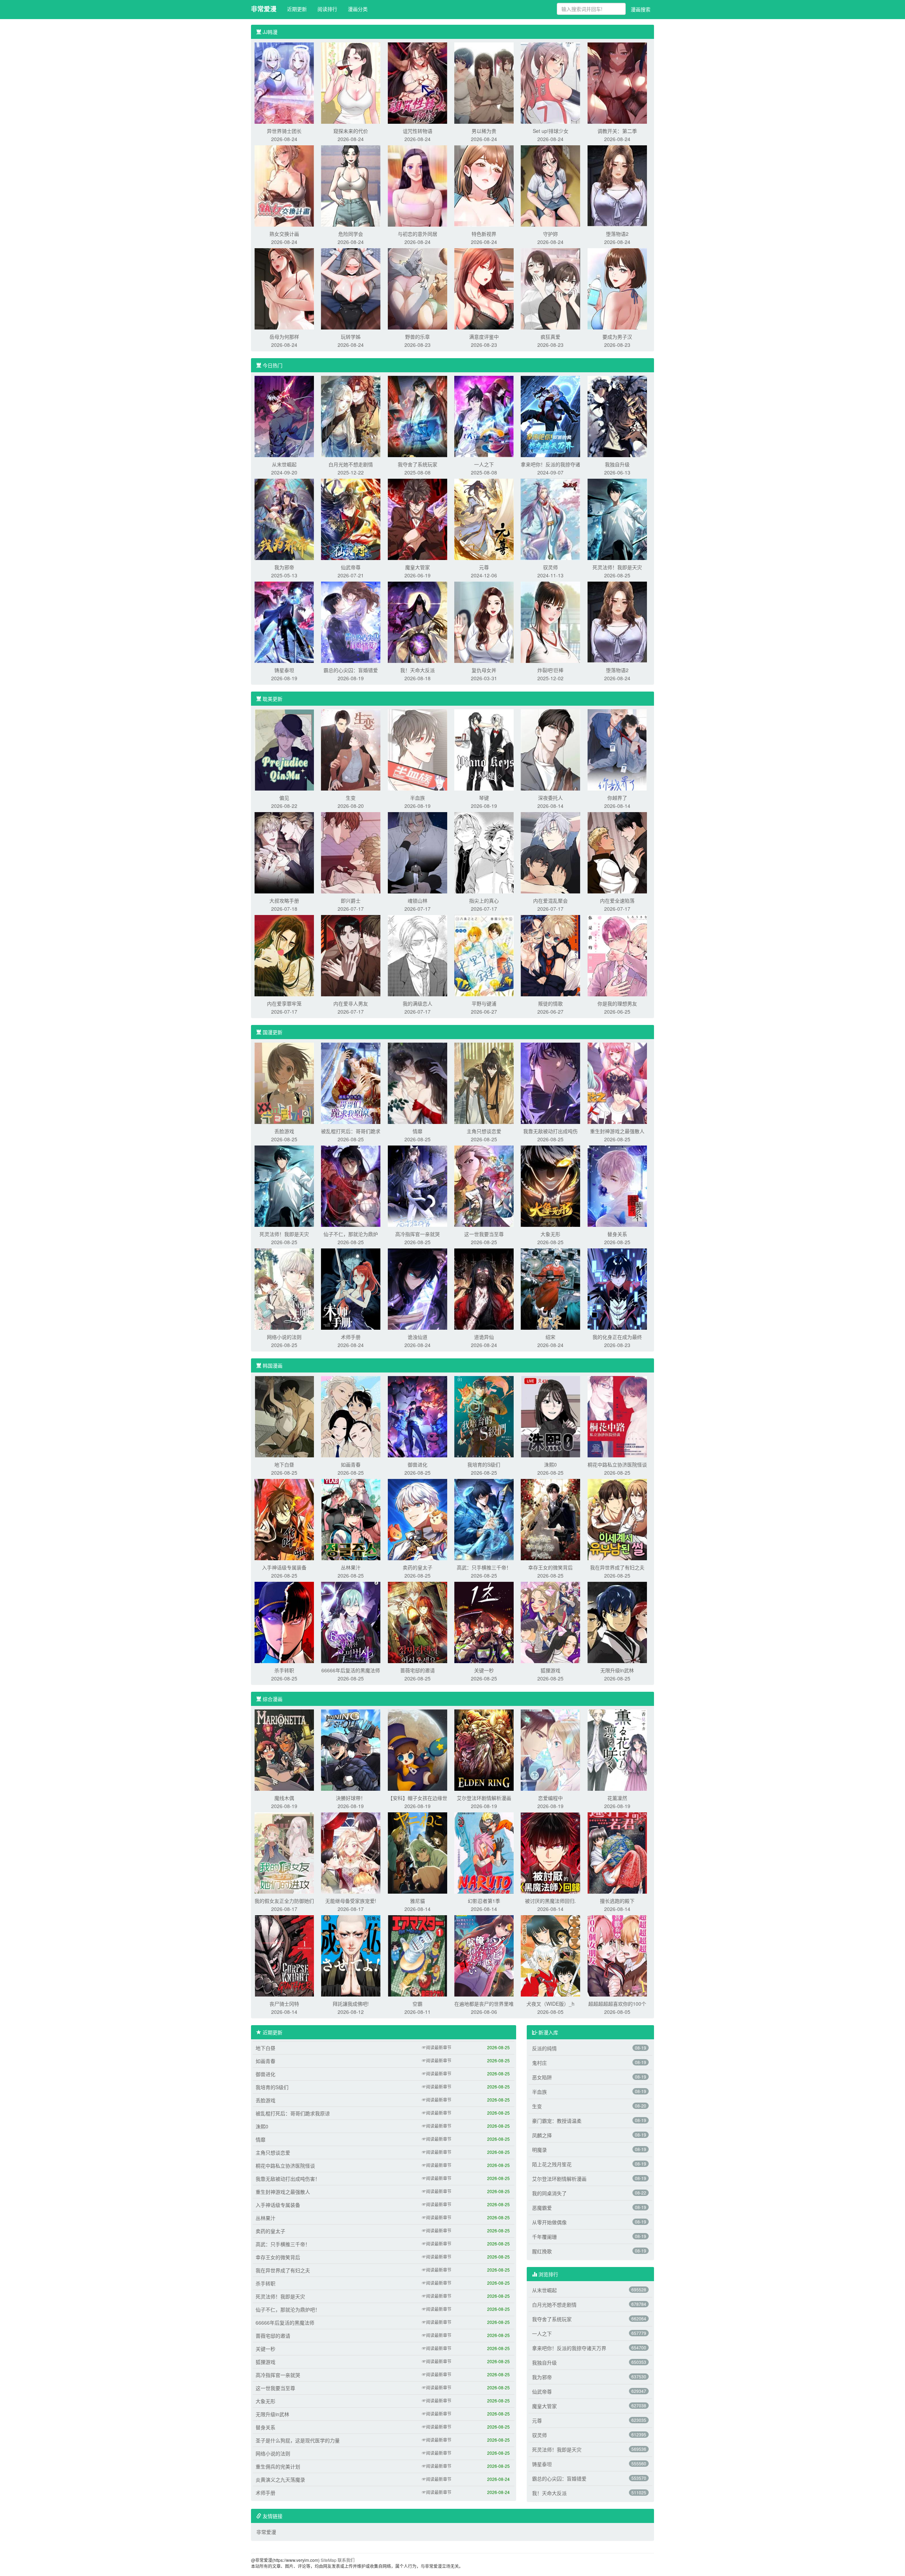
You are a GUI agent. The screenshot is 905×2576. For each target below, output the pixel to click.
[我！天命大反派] (418, 622)
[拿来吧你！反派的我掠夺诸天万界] (550, 416)
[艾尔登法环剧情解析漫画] (484, 1749)
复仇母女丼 (484, 670)
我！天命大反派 (418, 670)
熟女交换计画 (284, 234)
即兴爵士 (351, 901)
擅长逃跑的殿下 (617, 1901)
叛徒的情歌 (550, 1003)
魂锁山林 (418, 901)
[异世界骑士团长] (284, 82)
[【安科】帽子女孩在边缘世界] (418, 1749)
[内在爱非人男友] (351, 955)
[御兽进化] (418, 1416)
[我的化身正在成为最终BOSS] (617, 1288)
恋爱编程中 (550, 1798)
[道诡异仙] (484, 1288)
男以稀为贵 (484, 131)
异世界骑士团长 (284, 131)
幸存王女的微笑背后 (550, 1567)
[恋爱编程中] (550, 1749)
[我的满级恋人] (418, 955)
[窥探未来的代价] (351, 82)
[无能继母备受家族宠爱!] (351, 1852)
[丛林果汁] (351, 1519)
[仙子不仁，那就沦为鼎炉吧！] (351, 1185)
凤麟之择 (542, 2135)
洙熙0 (550, 1464)
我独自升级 (617, 464)
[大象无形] (550, 1185)
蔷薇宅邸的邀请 (418, 1670)
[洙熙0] (550, 1416)
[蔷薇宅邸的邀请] (418, 1622)
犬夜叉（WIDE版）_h (550, 2004)
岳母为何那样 (284, 337)
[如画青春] (351, 1416)
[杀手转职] (284, 1622)
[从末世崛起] (284, 416)
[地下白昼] (284, 1416)
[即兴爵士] (351, 852)
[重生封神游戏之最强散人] (617, 1083)
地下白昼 (284, 1464)
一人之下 (484, 464)
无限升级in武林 (617, 1670)
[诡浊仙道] (418, 1288)
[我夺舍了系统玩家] (418, 416)
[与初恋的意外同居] (418, 185)
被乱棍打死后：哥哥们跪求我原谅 (293, 2113)
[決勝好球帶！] (351, 1749)
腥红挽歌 (542, 2251)
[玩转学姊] (351, 288)
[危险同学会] (351, 185)
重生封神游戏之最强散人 (617, 1131)
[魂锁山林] (418, 852)
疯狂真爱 (550, 337)
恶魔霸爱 (542, 2208)
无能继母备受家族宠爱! (351, 1901)
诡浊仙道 (418, 1337)
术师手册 (351, 1337)
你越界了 (617, 798)
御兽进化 (418, 1464)
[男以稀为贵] (484, 82)
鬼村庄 (539, 2063)
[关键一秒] (484, 1622)
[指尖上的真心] (484, 852)
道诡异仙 (484, 1337)
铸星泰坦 (284, 670)
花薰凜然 (617, 1798)
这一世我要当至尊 (484, 1234)
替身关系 (617, 1234)
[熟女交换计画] (284, 185)
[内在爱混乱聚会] (550, 852)
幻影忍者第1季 (484, 1901)
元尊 (484, 567)
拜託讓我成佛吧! (351, 2004)
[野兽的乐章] (418, 288)
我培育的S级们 (484, 1464)
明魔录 (539, 2150)
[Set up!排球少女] (550, 82)
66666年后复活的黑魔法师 (351, 1670)
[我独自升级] (617, 416)
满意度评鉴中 (484, 337)
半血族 (418, 798)
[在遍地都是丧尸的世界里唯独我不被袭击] (484, 1955)
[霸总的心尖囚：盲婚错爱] (351, 622)
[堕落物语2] (617, 185)
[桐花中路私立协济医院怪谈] (617, 1416)
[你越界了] (617, 749)
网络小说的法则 (284, 1337)
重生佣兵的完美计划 (278, 2466)
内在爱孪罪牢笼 (284, 1003)
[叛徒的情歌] (550, 955)
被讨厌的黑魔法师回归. (550, 1901)
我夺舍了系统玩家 (418, 464)
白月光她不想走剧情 (351, 464)
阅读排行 (327, 9)
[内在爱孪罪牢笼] (284, 955)
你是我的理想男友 (617, 1003)
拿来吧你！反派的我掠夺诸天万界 (569, 2348)
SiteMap (329, 2560)
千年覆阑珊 (544, 2237)
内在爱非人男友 (351, 1003)
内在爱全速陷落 (617, 901)
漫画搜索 (641, 9)
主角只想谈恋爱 (484, 1131)
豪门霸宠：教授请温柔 (557, 2121)
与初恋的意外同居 (418, 234)
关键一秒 (484, 1670)
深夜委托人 (550, 798)
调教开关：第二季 (617, 131)
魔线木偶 (284, 1798)
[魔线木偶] (284, 1749)
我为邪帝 (284, 567)
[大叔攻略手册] (284, 852)
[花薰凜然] (617, 1749)
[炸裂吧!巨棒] (550, 622)
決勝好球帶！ (351, 1798)
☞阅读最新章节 (437, 2047)
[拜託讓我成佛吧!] (351, 1955)
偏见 (284, 798)
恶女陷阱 (542, 2077)
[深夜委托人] (550, 749)
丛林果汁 (351, 1567)
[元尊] (484, 519)
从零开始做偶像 (549, 2222)
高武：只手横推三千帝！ (484, 1567)
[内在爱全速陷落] (617, 852)
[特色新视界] (484, 185)
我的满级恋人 (418, 1003)
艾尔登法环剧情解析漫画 (484, 1798)
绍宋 (550, 1337)
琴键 (484, 798)
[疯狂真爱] (550, 288)
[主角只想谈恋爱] (484, 1083)
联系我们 (346, 2560)
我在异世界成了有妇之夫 (617, 1567)
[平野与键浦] (484, 955)
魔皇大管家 (418, 567)
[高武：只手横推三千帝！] (484, 1519)
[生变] (351, 749)
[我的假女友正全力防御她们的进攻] (284, 1852)
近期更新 (297, 9)
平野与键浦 (484, 1003)
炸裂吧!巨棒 (550, 670)
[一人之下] (484, 416)
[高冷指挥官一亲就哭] (418, 1185)
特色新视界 (484, 234)
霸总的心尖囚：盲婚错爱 (351, 670)
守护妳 (550, 234)
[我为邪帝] (284, 519)
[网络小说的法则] (284, 1288)
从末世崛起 (284, 464)
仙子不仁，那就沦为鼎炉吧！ (288, 2309)
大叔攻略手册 (284, 901)
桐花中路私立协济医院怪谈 (617, 1464)
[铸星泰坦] (284, 622)
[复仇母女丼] (484, 622)
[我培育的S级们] (484, 1416)
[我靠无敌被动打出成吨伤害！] (550, 1083)
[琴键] (484, 749)
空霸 (418, 2004)
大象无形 (550, 1234)
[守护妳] (550, 185)
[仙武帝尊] (351, 519)
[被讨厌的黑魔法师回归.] (550, 1852)
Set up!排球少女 (551, 131)
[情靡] (418, 1083)
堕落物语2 (617, 234)
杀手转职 (284, 1670)
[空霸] (418, 1955)
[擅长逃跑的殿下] (617, 1852)
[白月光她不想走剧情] (351, 416)
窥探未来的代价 (351, 131)
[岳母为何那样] (284, 288)
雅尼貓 (418, 1901)
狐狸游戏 (550, 1670)
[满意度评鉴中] (484, 288)
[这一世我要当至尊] (484, 1185)
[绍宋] (550, 1288)
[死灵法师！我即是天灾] (617, 519)
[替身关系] (617, 1185)
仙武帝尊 (351, 567)
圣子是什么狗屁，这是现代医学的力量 (298, 2440)
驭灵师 (550, 567)
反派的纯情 (544, 2048)
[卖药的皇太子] (418, 1519)
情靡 (418, 1131)
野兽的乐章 (418, 337)
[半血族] (418, 749)
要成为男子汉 (617, 337)
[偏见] (284, 749)
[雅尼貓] (418, 1852)
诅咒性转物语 (418, 131)
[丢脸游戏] (284, 1083)
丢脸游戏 (284, 1131)
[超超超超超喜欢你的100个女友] (617, 1955)
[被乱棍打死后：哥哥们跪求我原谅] (351, 1083)
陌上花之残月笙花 (552, 2164)
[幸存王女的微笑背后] (550, 1519)
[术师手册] (351, 1288)
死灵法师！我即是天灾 (617, 567)
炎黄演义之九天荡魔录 (280, 2479)
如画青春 (351, 1464)
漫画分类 (358, 9)
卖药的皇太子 (418, 1567)
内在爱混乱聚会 (550, 901)
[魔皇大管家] (418, 519)
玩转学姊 (351, 337)
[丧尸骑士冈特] (284, 1955)
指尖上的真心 (484, 901)
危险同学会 (351, 234)
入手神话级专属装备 (284, 1567)
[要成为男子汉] (617, 288)
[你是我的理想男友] (617, 955)
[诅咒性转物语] (418, 82)
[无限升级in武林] (617, 1622)
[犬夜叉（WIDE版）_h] (550, 1955)
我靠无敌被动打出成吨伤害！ (288, 2179)
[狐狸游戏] (550, 1622)
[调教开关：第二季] (617, 82)
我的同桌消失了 (549, 2193)
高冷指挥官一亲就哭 (418, 1234)
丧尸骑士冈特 (284, 2004)
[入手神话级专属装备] (284, 1519)
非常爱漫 (264, 9)
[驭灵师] (550, 519)
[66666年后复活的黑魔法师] (351, 1622)
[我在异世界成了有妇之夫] (617, 1519)
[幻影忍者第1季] (484, 1852)
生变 (351, 798)
